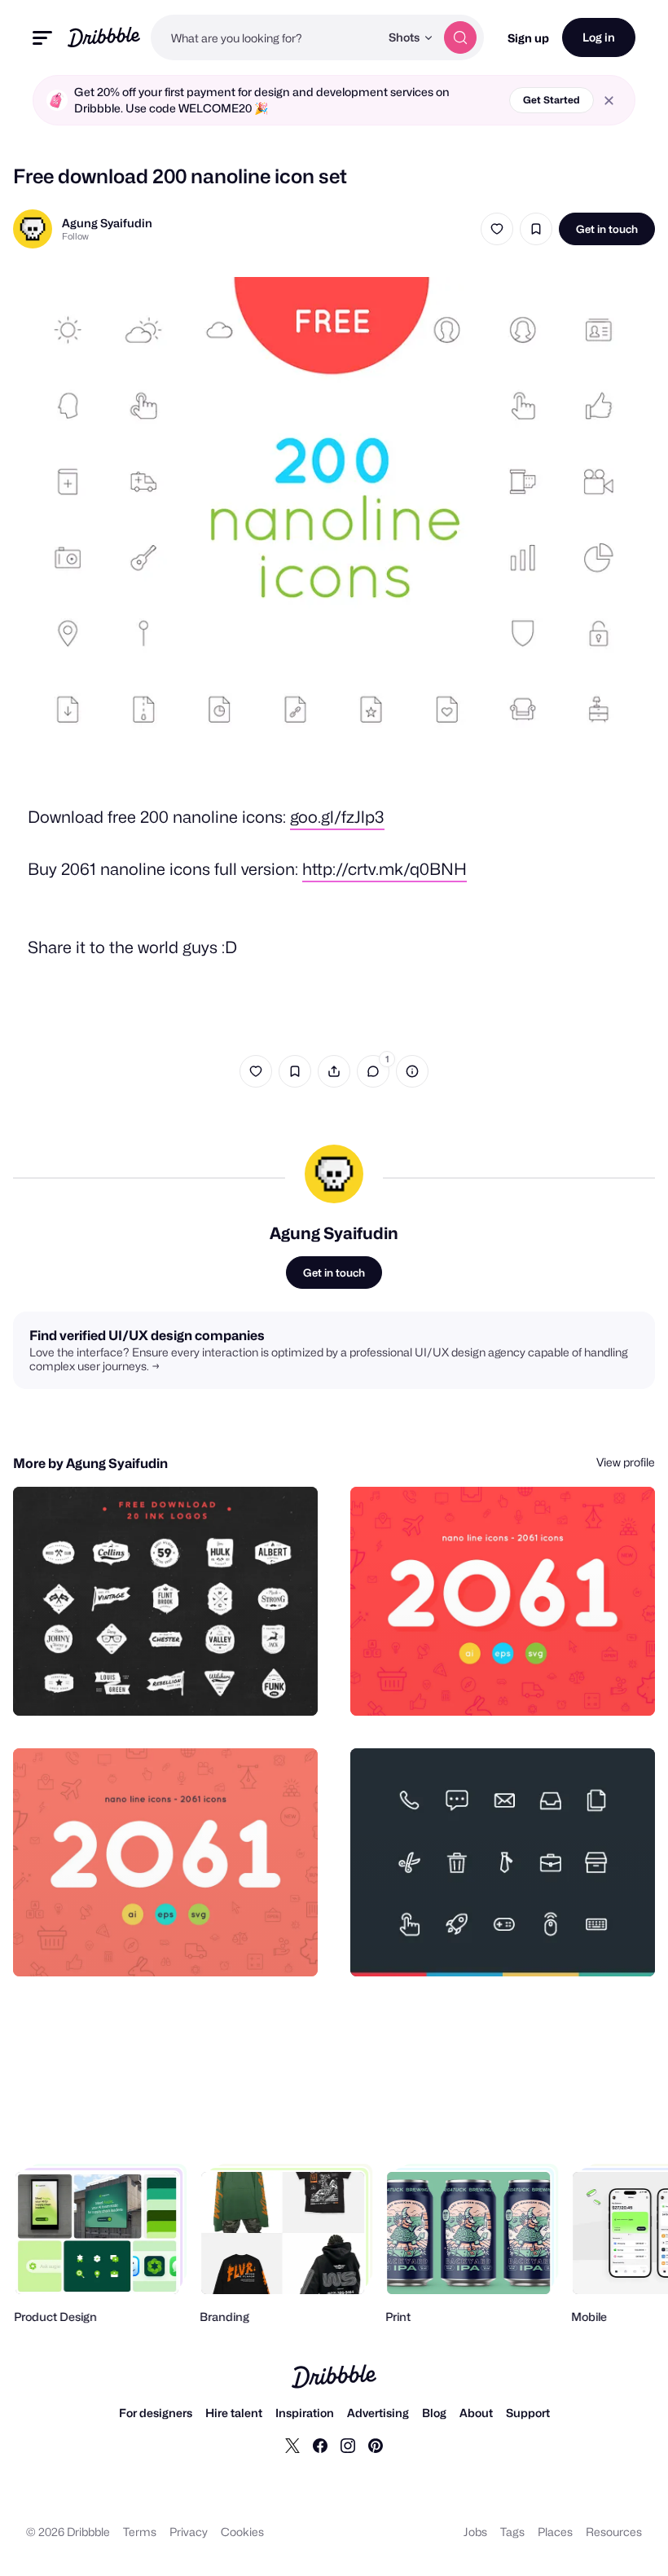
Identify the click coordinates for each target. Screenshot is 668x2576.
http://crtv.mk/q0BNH (385, 869)
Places (555, 2532)
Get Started (552, 100)
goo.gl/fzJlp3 (337, 817)
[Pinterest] (376, 2445)
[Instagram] (348, 2445)
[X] (292, 2445)
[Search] (460, 37)
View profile (626, 1462)
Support (528, 2413)
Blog (434, 2413)
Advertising (378, 2413)
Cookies (242, 2532)
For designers (156, 2413)
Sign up (528, 38)
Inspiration (305, 2413)
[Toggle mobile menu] (42, 38)
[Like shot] (497, 229)
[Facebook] (320, 2445)
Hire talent (234, 2413)
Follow (75, 236)
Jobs (475, 2532)
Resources (614, 2532)
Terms (140, 2532)
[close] (609, 101)
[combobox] (265, 37)
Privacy (189, 2532)
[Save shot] (536, 229)
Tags (512, 2532)
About (476, 2413)
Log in (599, 37)
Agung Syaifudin (107, 223)
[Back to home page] (104, 37)
